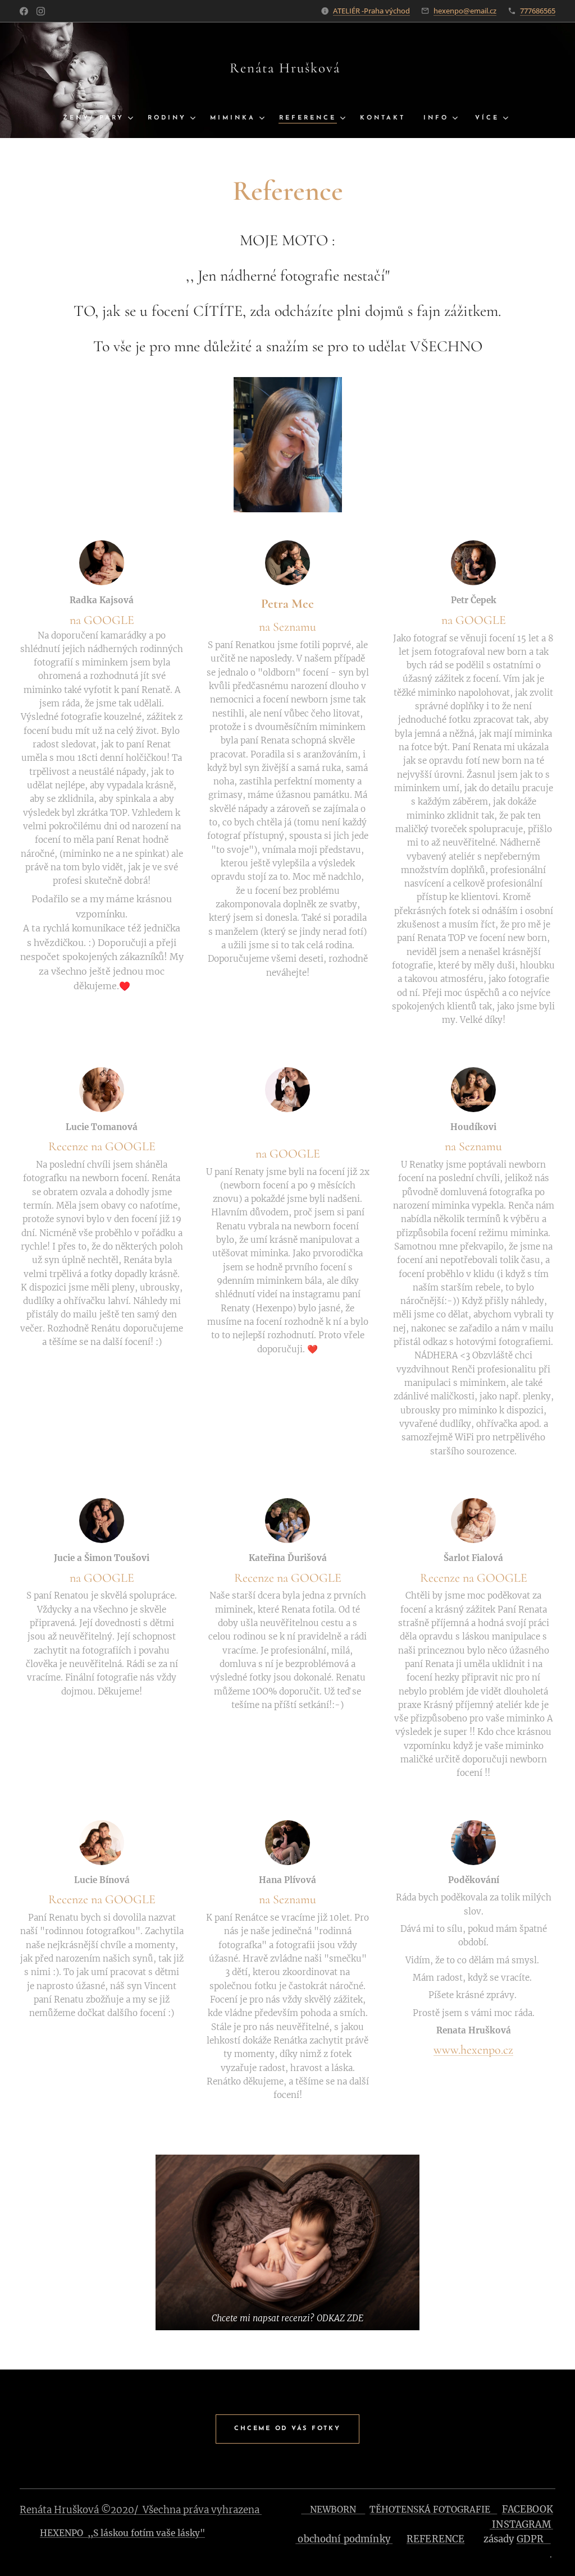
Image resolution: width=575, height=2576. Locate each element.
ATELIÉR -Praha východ (371, 11)
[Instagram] (41, 11)
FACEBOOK (528, 2510)
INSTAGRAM (521, 2525)
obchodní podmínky (344, 2539)
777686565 (538, 11)
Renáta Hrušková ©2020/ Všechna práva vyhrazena (141, 2510)
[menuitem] (101, 118)
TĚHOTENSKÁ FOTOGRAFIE (433, 2510)
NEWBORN (333, 2510)
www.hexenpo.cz (473, 2050)
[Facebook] (24, 11)
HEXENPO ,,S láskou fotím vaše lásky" (122, 2533)
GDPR (534, 2539)
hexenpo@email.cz (465, 11)
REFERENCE (435, 2539)
